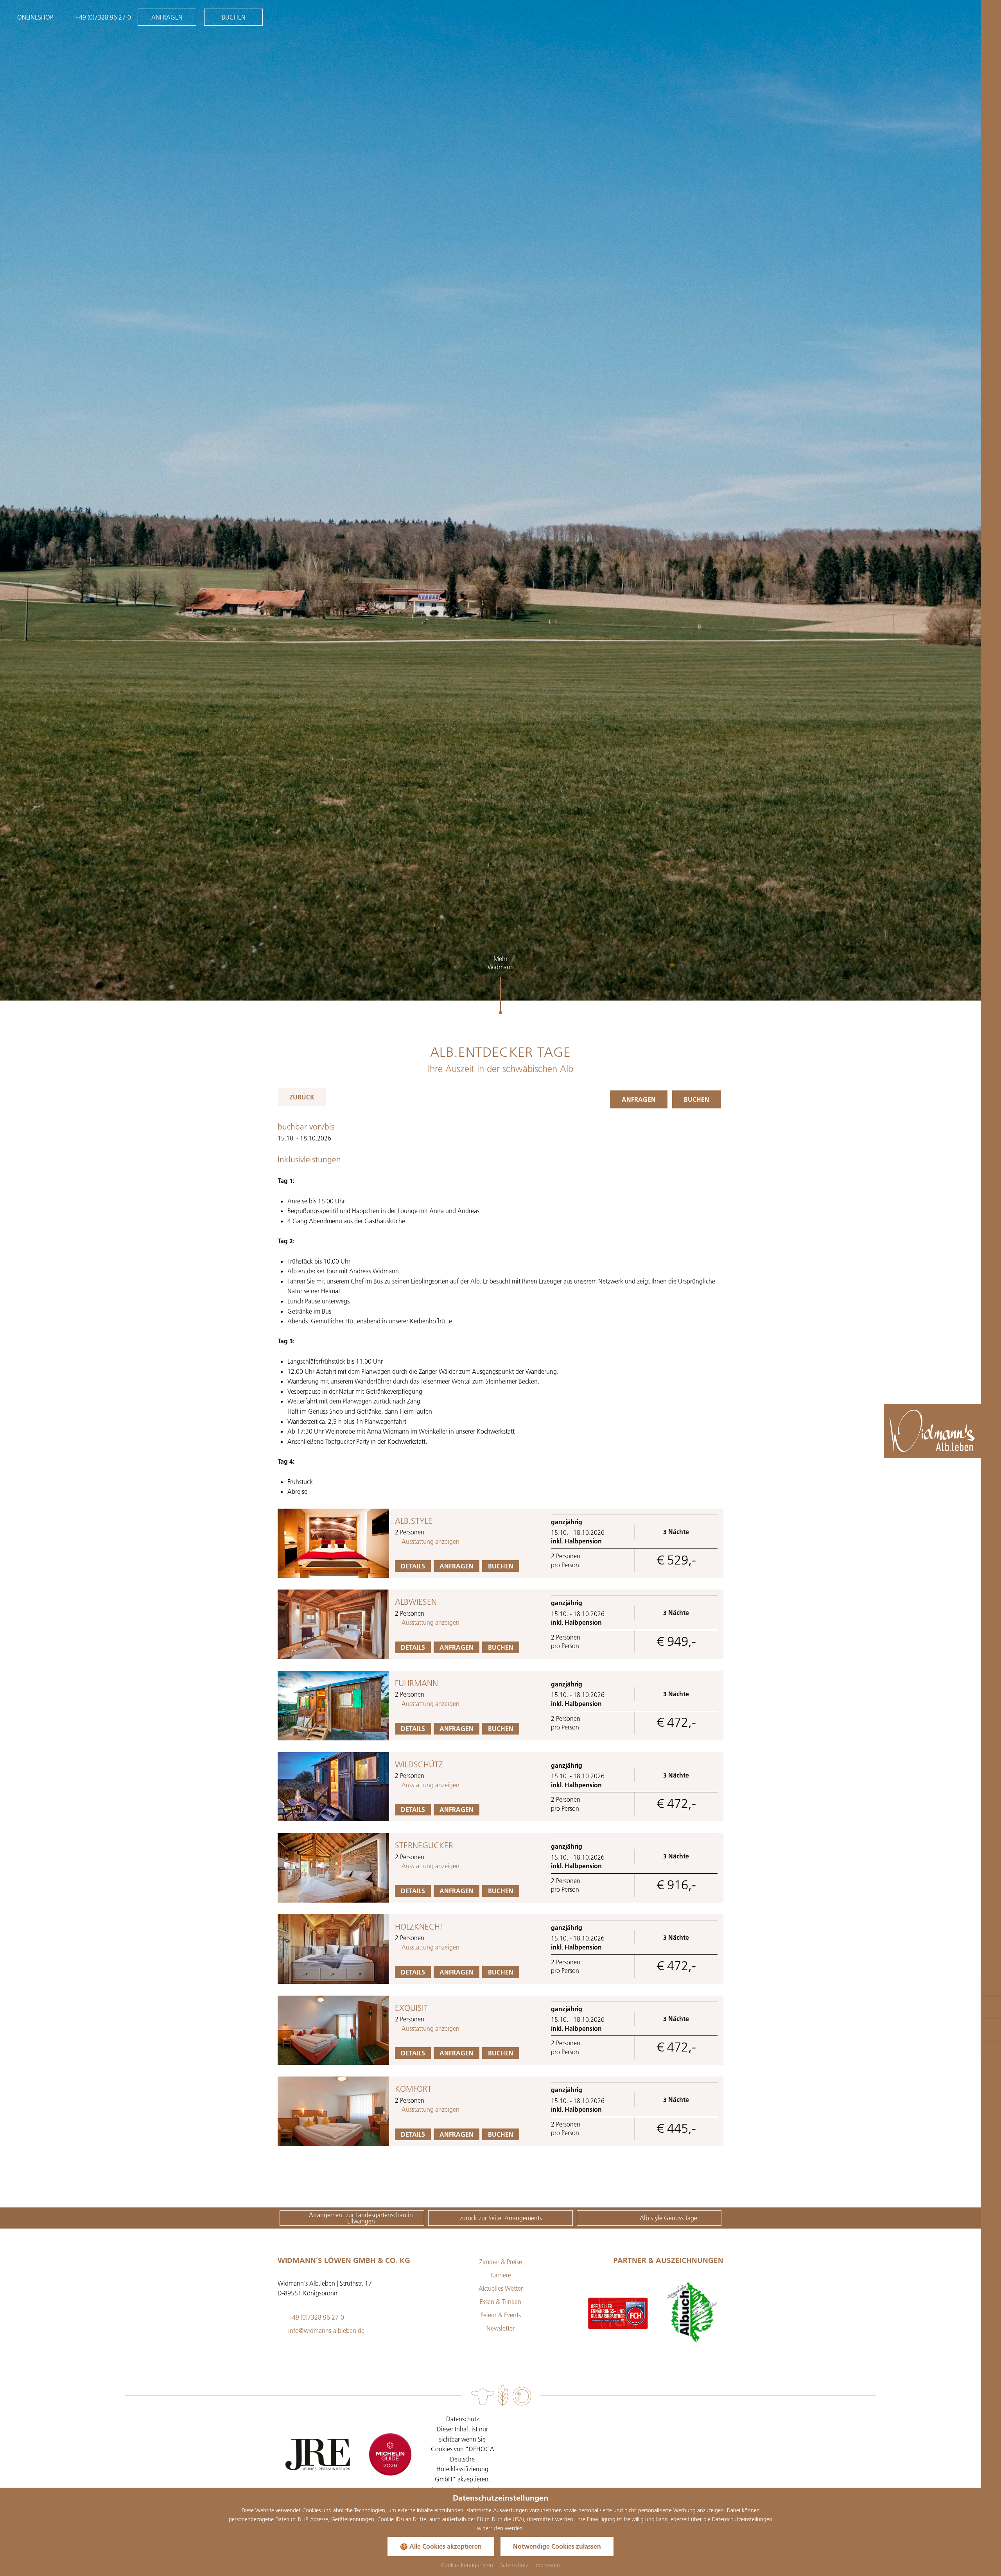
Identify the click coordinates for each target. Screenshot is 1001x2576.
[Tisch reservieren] (991, 2029)
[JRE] (318, 2454)
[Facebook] (606, 2424)
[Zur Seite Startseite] (932, 1431)
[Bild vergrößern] (333, 1543)
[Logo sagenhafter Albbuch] (618, 2313)
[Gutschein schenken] (991, 1985)
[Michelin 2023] (390, 2454)
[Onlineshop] (991, 2007)
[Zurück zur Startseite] (980, 1447)
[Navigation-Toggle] (989, 18)
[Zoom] (500, 500)
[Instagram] (627, 2424)
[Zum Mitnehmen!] (991, 2051)
